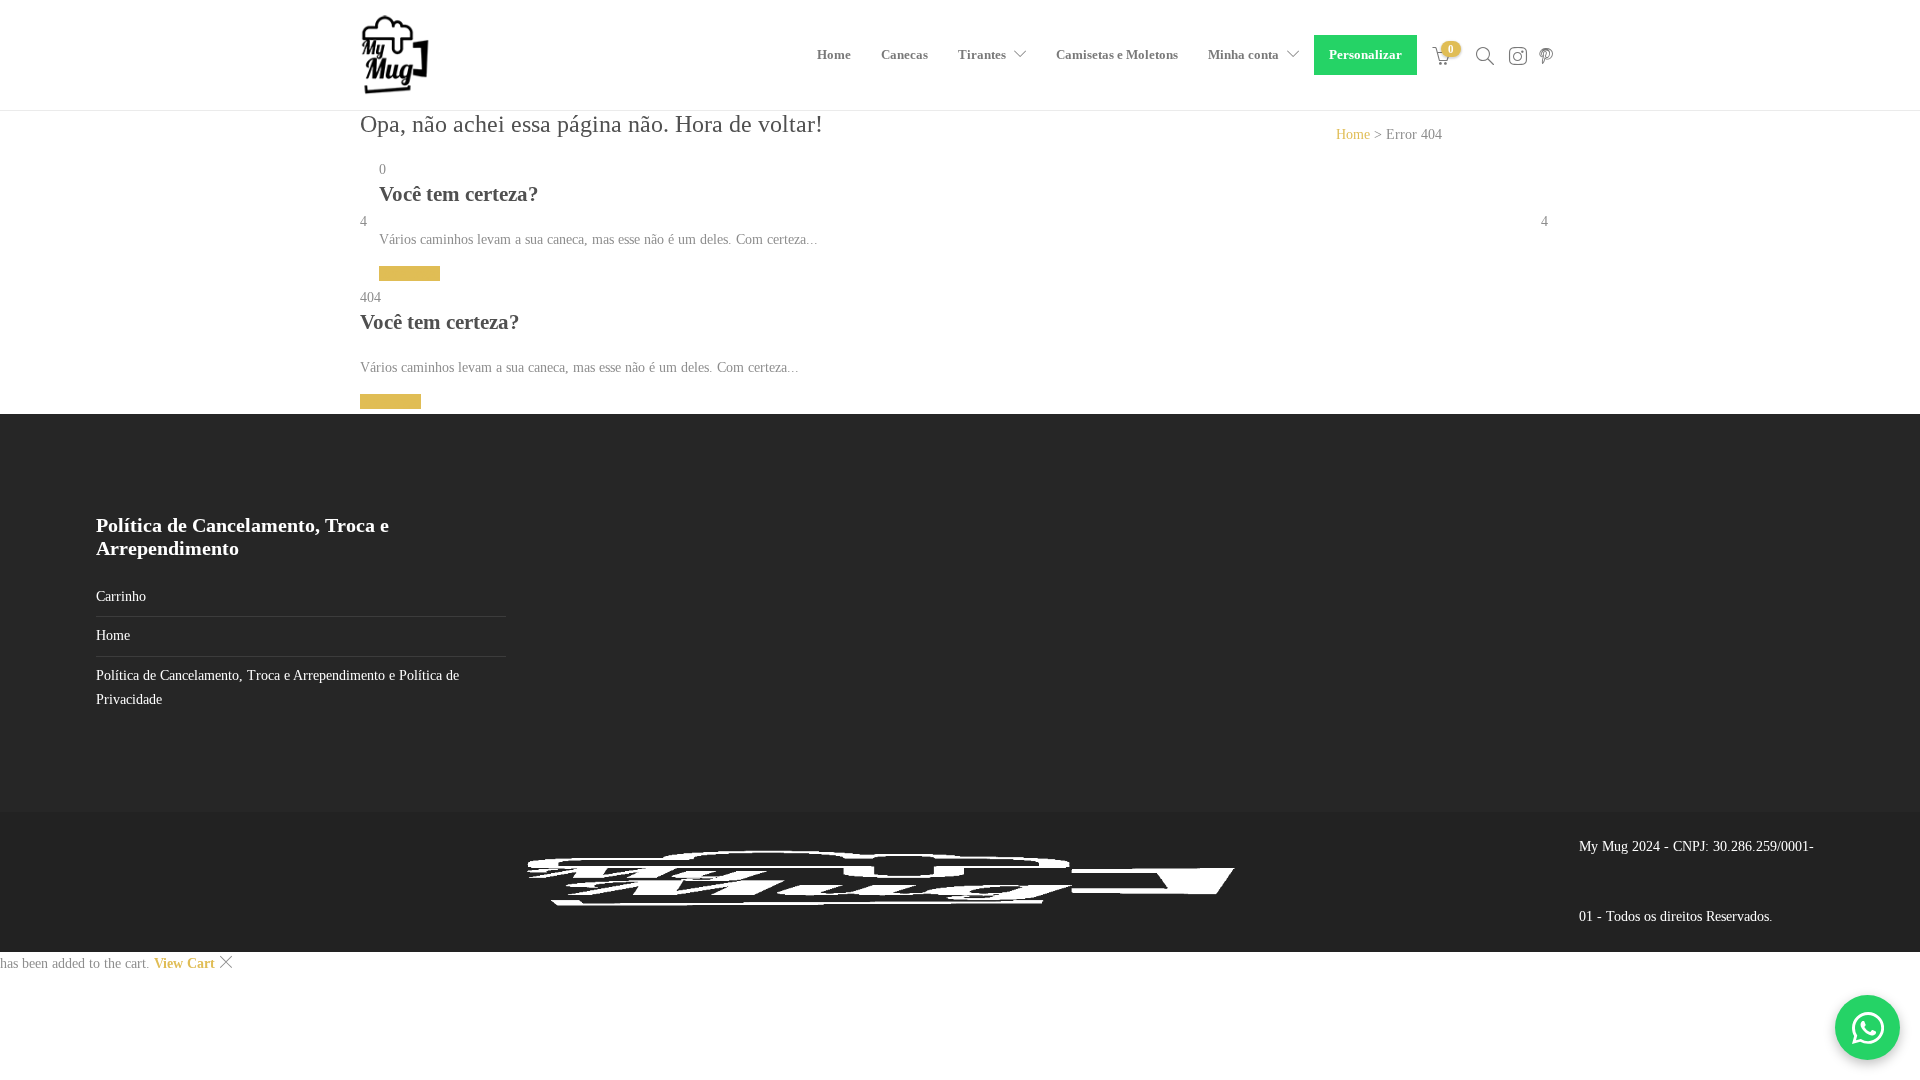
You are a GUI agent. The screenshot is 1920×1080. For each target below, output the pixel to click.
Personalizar (1365, 54)
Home (834, 54)
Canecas (904, 54)
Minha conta (1243, 54)
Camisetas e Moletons (1117, 54)
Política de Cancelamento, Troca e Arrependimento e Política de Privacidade (277, 687)
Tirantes (982, 54)
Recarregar (409, 273)
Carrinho (121, 596)
